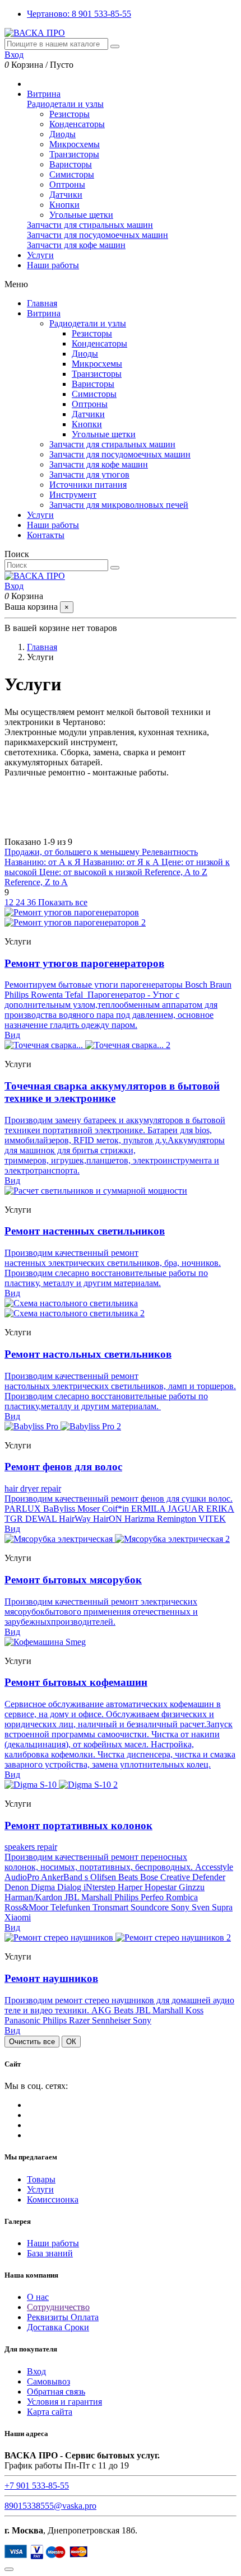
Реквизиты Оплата (63, 2317)
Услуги (40, 515)
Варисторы (71, 164)
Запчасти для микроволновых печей (119, 505)
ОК (71, 2042)
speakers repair (31, 1847)
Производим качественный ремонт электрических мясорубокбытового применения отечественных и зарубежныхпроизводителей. (101, 1612)
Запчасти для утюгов (89, 474)
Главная (42, 303)
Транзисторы (74, 154)
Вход (36, 2371)
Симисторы (72, 174)
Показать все (63, 902)
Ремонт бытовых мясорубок (73, 1580)
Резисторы (69, 114)
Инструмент (73, 495)
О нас (38, 2297)
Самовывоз (48, 2381)
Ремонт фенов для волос (63, 1467)
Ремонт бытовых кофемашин (76, 1682)
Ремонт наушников (51, 1978)
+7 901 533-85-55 (37, 2486)
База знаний (50, 2253)
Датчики (66, 195)
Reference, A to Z (176, 872)
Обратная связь (56, 2392)
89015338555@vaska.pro (50, 2506)
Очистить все (32, 2042)
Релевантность (170, 852)
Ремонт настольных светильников (88, 1354)
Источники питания (88, 485)
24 (21, 902)
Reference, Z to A (36, 882)
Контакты (46, 535)
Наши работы (53, 525)
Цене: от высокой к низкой (92, 872)
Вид (12, 1035)
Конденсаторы (77, 124)
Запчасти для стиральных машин (90, 225)
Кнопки (64, 205)
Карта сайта (50, 2412)
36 (33, 902)
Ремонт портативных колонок (78, 1825)
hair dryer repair (33, 1488)
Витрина (44, 313)
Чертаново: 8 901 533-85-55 (79, 14)
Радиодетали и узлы (65, 104)
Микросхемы (75, 144)
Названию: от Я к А (122, 862)
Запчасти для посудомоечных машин (98, 235)
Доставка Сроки (58, 2327)
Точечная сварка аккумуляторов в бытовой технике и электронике (112, 1092)
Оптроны (67, 184)
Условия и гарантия (64, 2402)
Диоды (62, 134)
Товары (41, 2179)
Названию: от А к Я (44, 862)
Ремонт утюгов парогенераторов (84, 963)
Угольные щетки (81, 215)
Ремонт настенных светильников (85, 1231)
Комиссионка (53, 2199)
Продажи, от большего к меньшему (73, 852)
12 (10, 902)
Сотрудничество (58, 2307)
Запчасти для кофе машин (76, 245)
